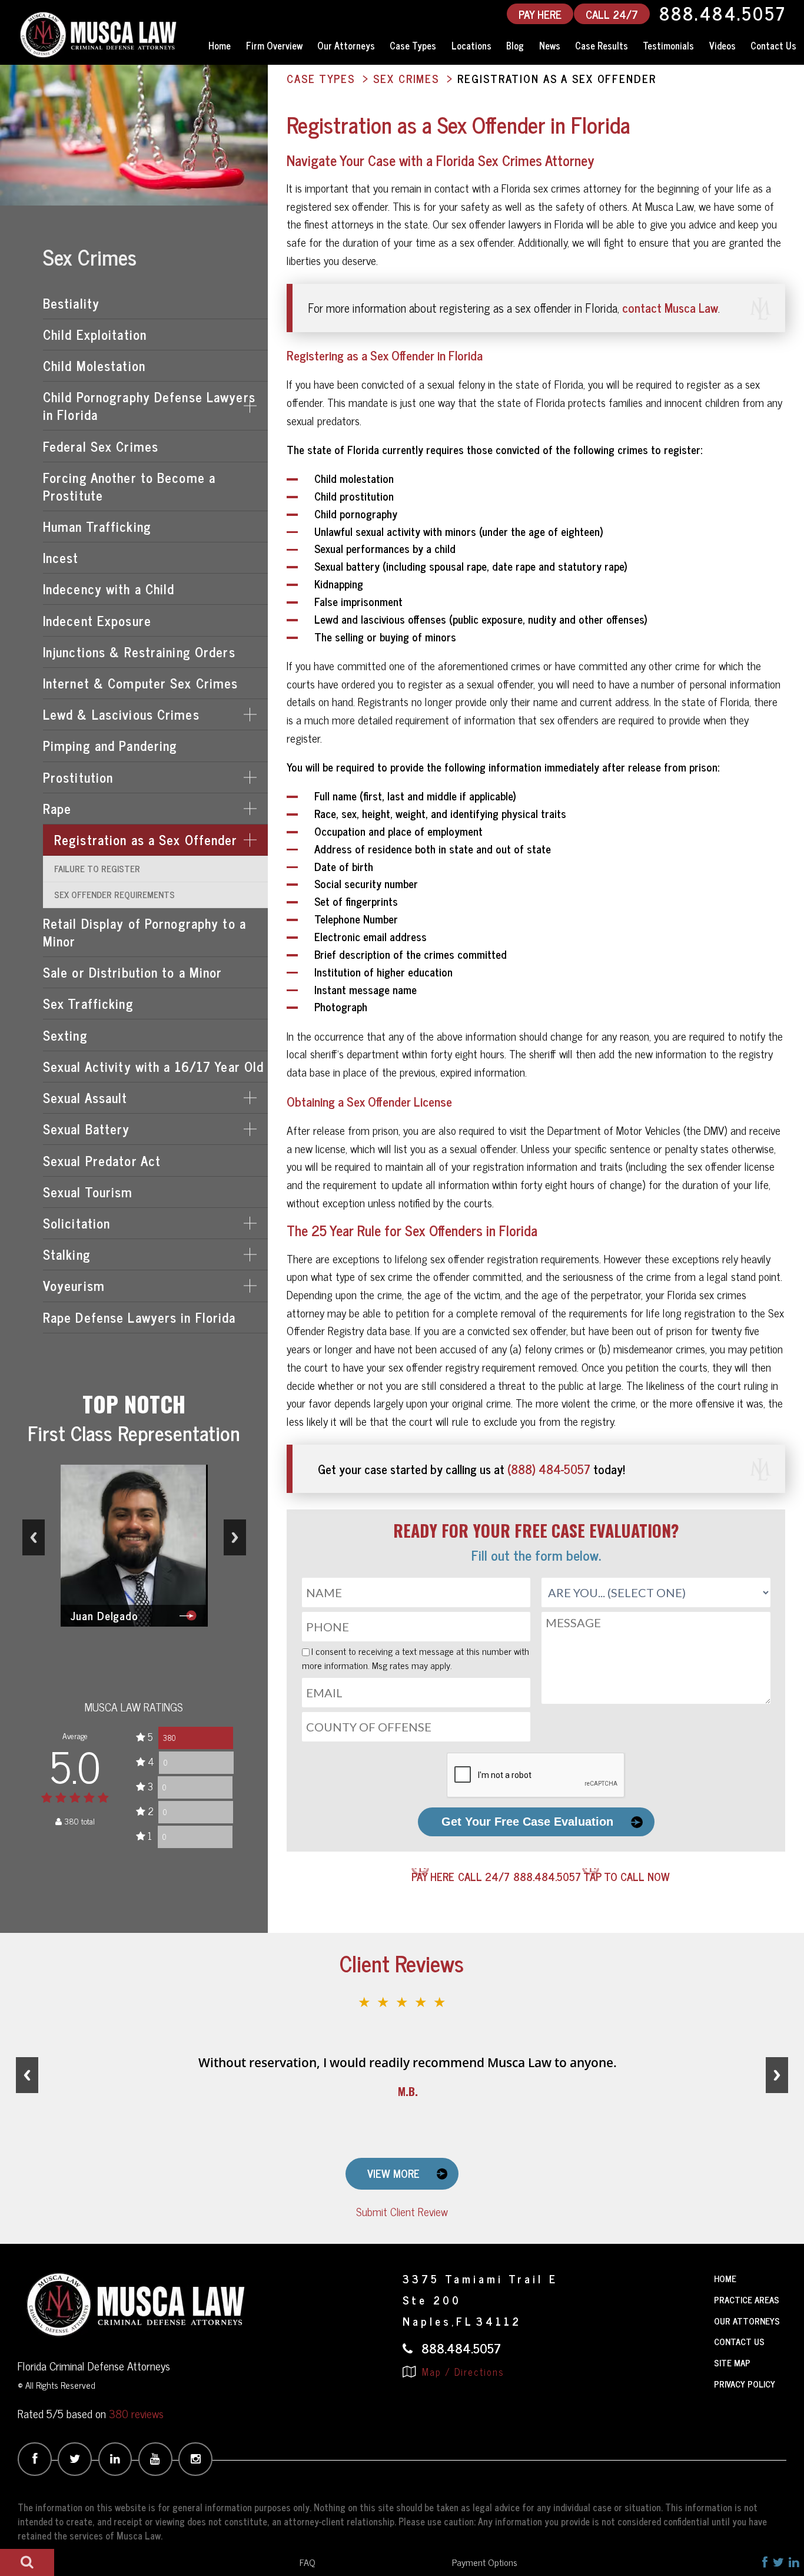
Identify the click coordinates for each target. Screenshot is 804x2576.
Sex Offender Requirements (114, 894)
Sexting (65, 1035)
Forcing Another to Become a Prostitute (129, 486)
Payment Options (485, 2562)
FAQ (308, 2562)
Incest (61, 557)
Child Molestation (94, 365)
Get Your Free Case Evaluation (527, 1822)
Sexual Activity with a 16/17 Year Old (153, 1066)
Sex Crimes (90, 256)
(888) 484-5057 (549, 1469)
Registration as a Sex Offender (146, 840)
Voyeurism (74, 1285)
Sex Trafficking (88, 1003)
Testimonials (668, 45)
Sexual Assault (85, 1097)
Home (220, 45)
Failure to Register (97, 868)
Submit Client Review (402, 2211)
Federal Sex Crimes (101, 446)
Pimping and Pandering (110, 745)
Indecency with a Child (109, 589)
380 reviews (136, 2413)
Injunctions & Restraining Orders (139, 652)
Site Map (732, 2363)
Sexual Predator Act (102, 1160)
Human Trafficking (97, 526)
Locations (471, 45)
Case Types (413, 45)
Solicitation (77, 1223)
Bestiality (71, 303)
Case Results (602, 45)
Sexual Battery (87, 1129)
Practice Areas (747, 2299)
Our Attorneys (346, 45)
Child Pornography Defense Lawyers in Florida (149, 405)
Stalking (67, 1254)
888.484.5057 (723, 14)
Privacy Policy (745, 2384)
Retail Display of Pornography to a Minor (144, 932)
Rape (57, 808)
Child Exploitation (95, 334)
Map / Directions (461, 2372)
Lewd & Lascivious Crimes (121, 714)
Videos (722, 45)
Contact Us (773, 45)
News (550, 45)
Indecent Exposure (97, 620)
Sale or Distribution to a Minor (133, 972)
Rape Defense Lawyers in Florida (139, 1317)
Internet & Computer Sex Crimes (141, 683)
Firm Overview (274, 45)
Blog (515, 45)
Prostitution (78, 777)
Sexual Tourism (88, 1192)
